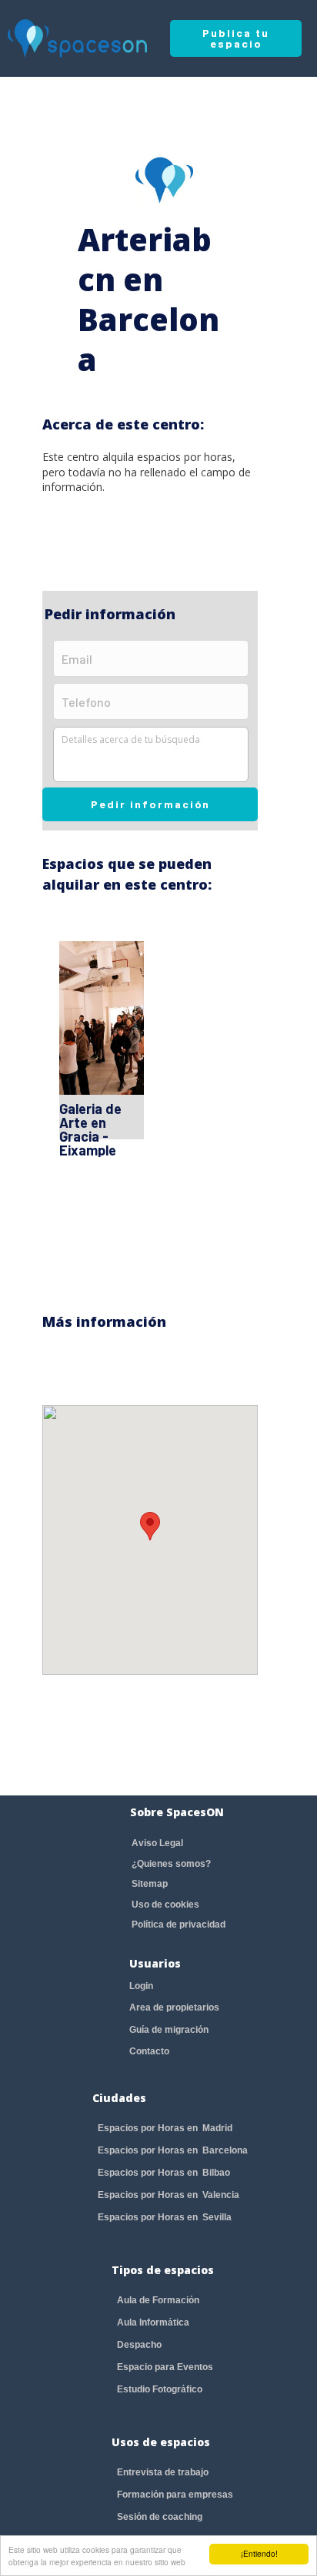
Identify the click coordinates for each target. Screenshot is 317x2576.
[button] (150, 1526)
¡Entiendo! (259, 2553)
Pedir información (150, 804)
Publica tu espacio (236, 38)
